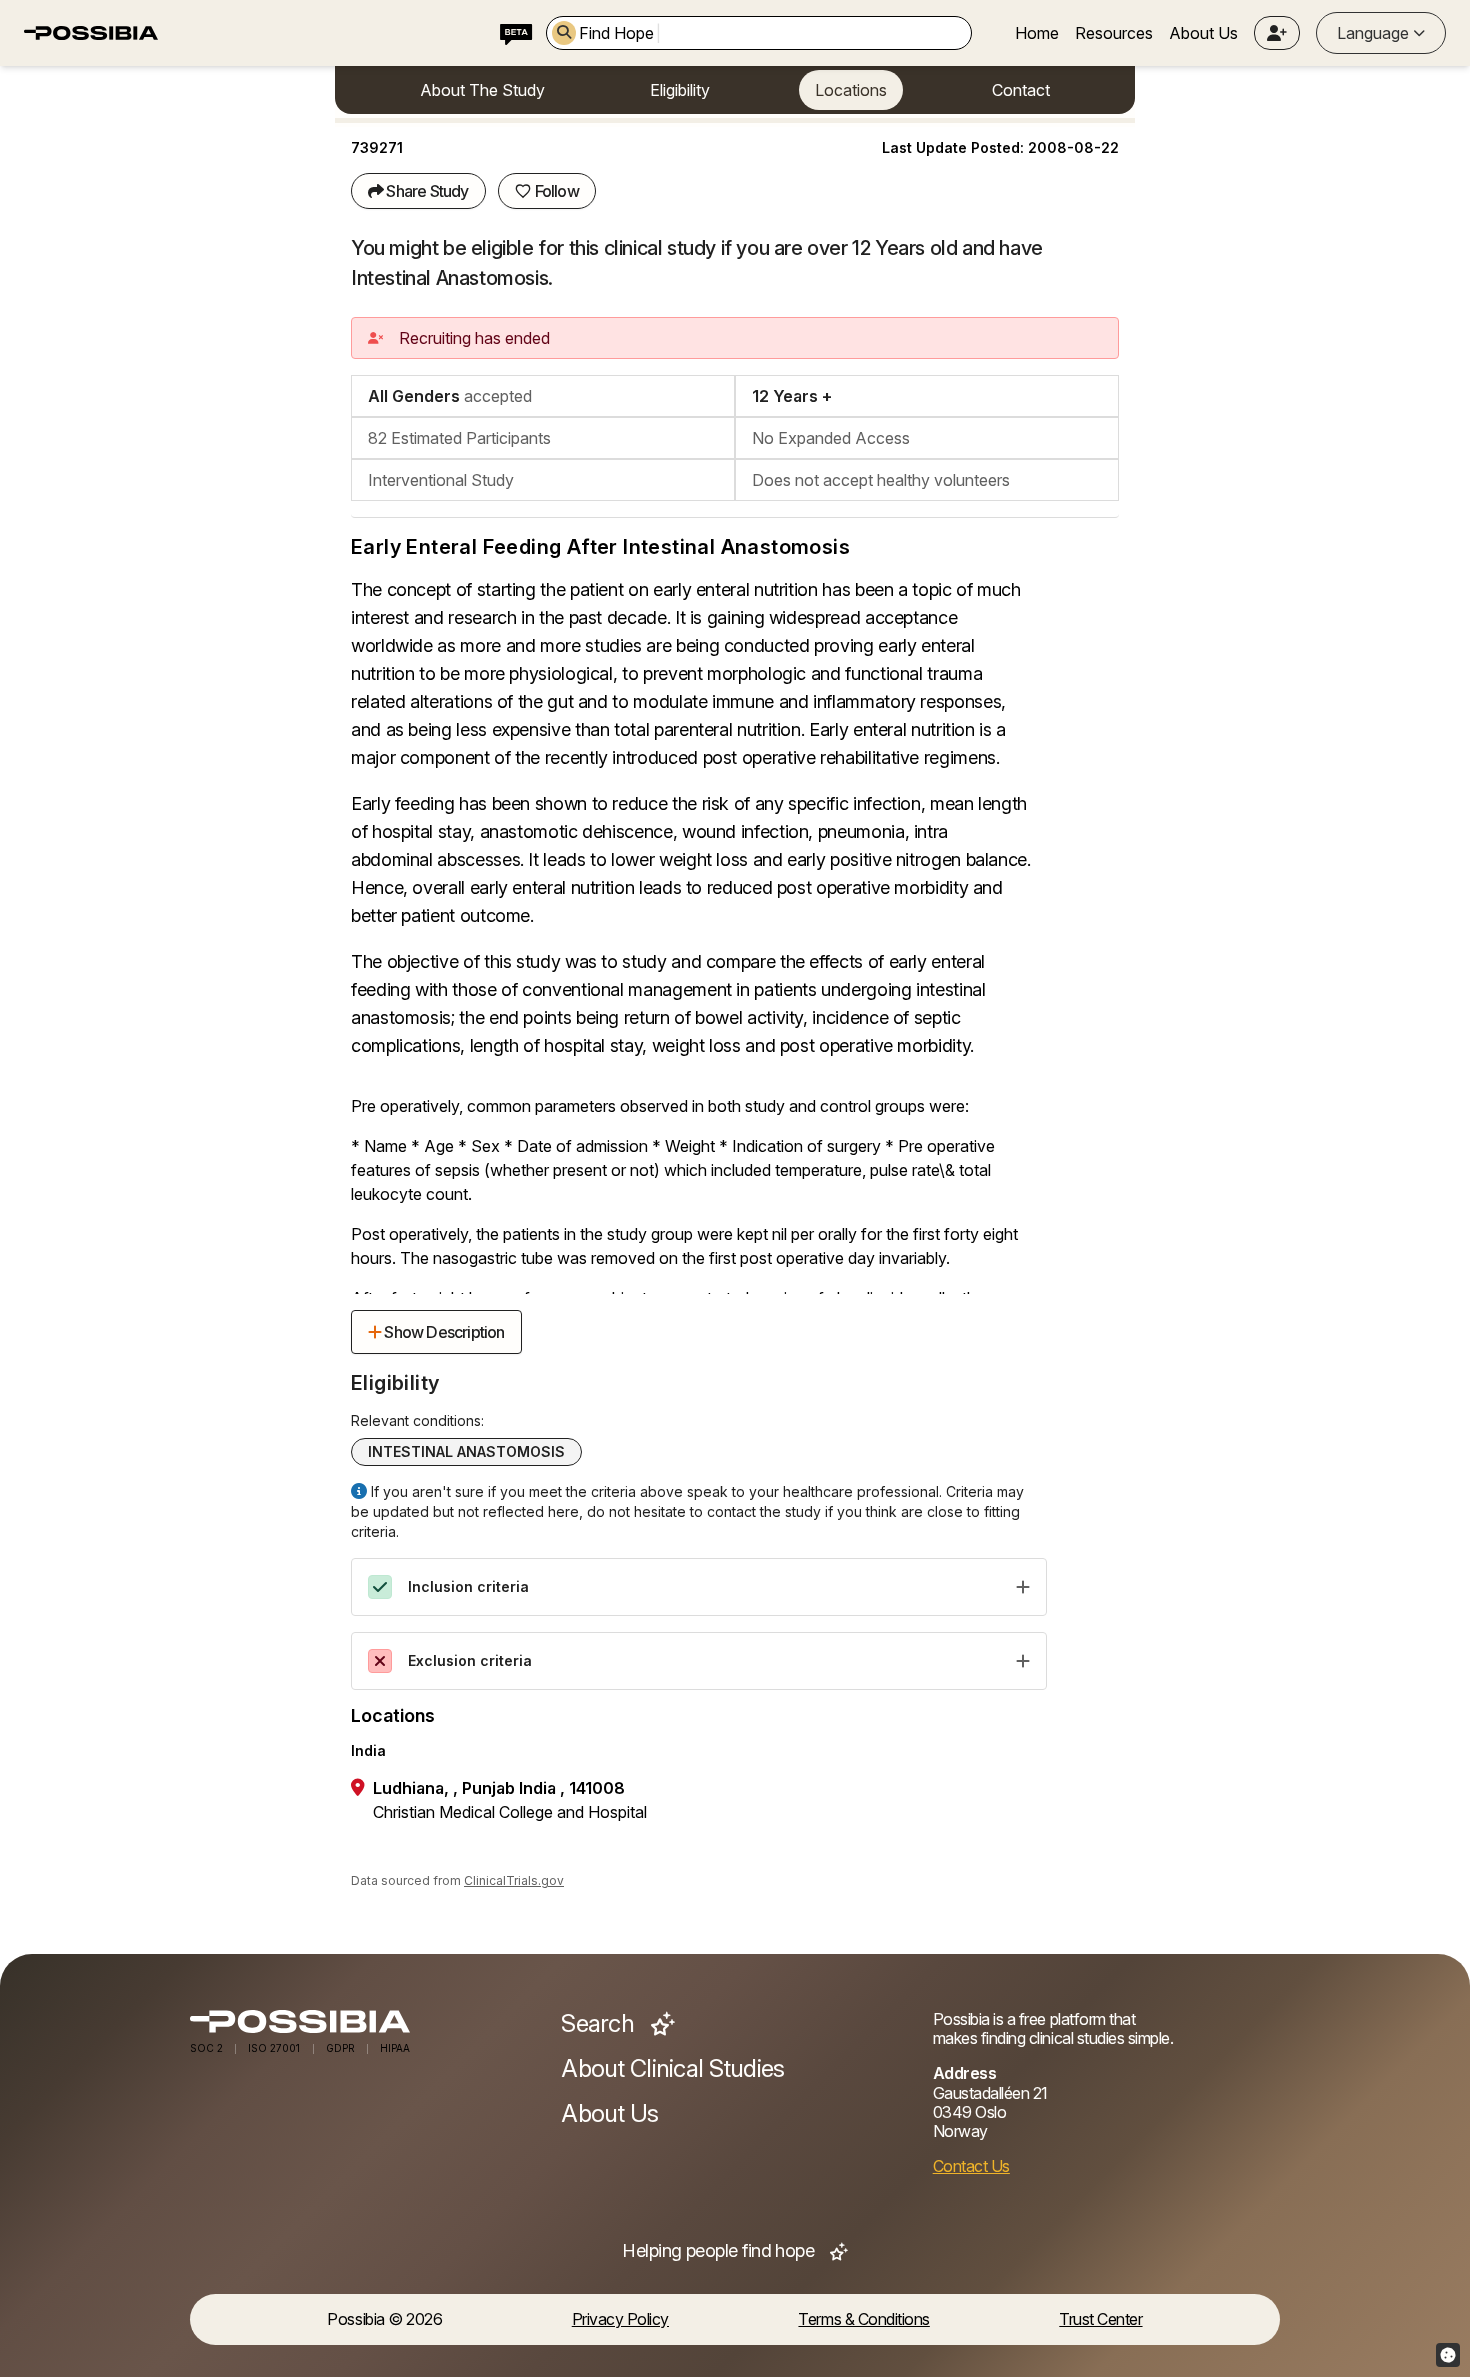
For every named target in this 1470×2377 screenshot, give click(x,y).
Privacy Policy (620, 2319)
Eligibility (680, 90)
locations (851, 90)
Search (600, 2024)
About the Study (482, 90)
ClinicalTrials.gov (514, 1880)
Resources (1114, 33)
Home (1037, 33)
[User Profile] (1277, 33)
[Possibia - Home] (363, 2021)
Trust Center (1100, 2319)
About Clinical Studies (672, 2069)
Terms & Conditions (863, 2319)
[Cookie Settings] (1448, 2355)
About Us (1203, 33)
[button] (1277, 33)
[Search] (564, 33)
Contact (1021, 90)
